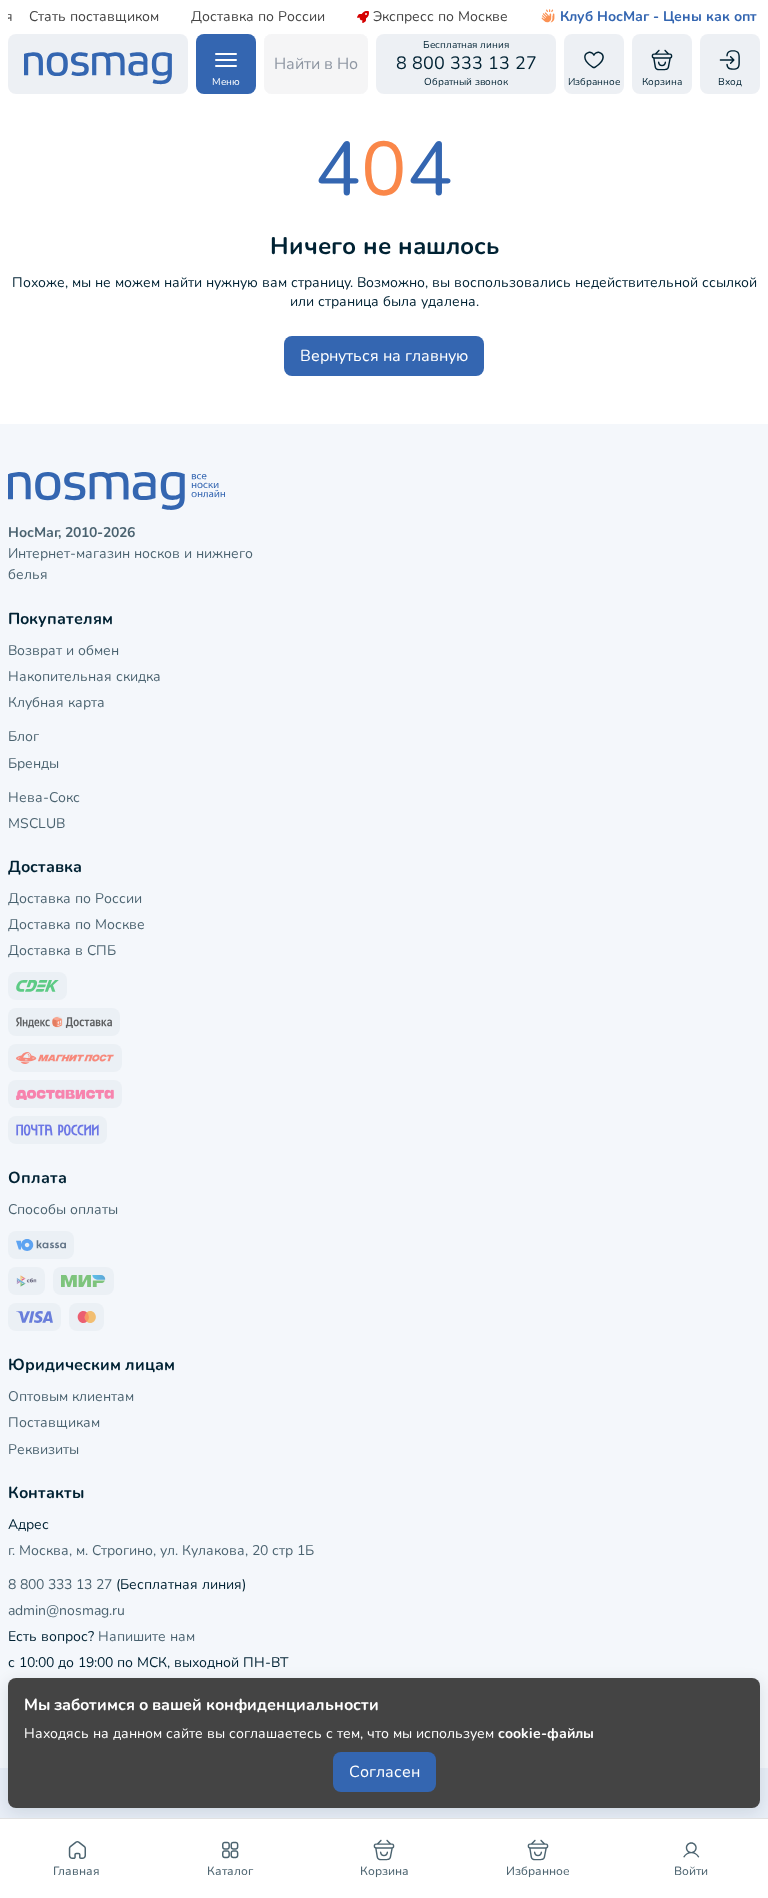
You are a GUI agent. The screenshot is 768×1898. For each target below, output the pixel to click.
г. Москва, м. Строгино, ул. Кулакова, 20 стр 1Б (161, 1550)
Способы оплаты (63, 1209)
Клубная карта (56, 702)
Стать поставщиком (94, 17)
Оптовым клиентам (71, 1396)
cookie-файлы (546, 1733)
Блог (23, 736)
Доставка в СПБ (62, 950)
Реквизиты (43, 1449)
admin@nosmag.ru (66, 1610)
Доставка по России (258, 17)
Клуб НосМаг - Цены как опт (658, 17)
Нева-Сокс (44, 797)
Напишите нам (146, 1636)
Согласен (384, 1772)
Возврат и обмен (63, 650)
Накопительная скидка (84, 676)
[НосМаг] (98, 64)
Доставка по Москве (76, 924)
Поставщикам (54, 1422)
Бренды (33, 763)
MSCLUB (36, 823)
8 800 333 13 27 (60, 1584)
